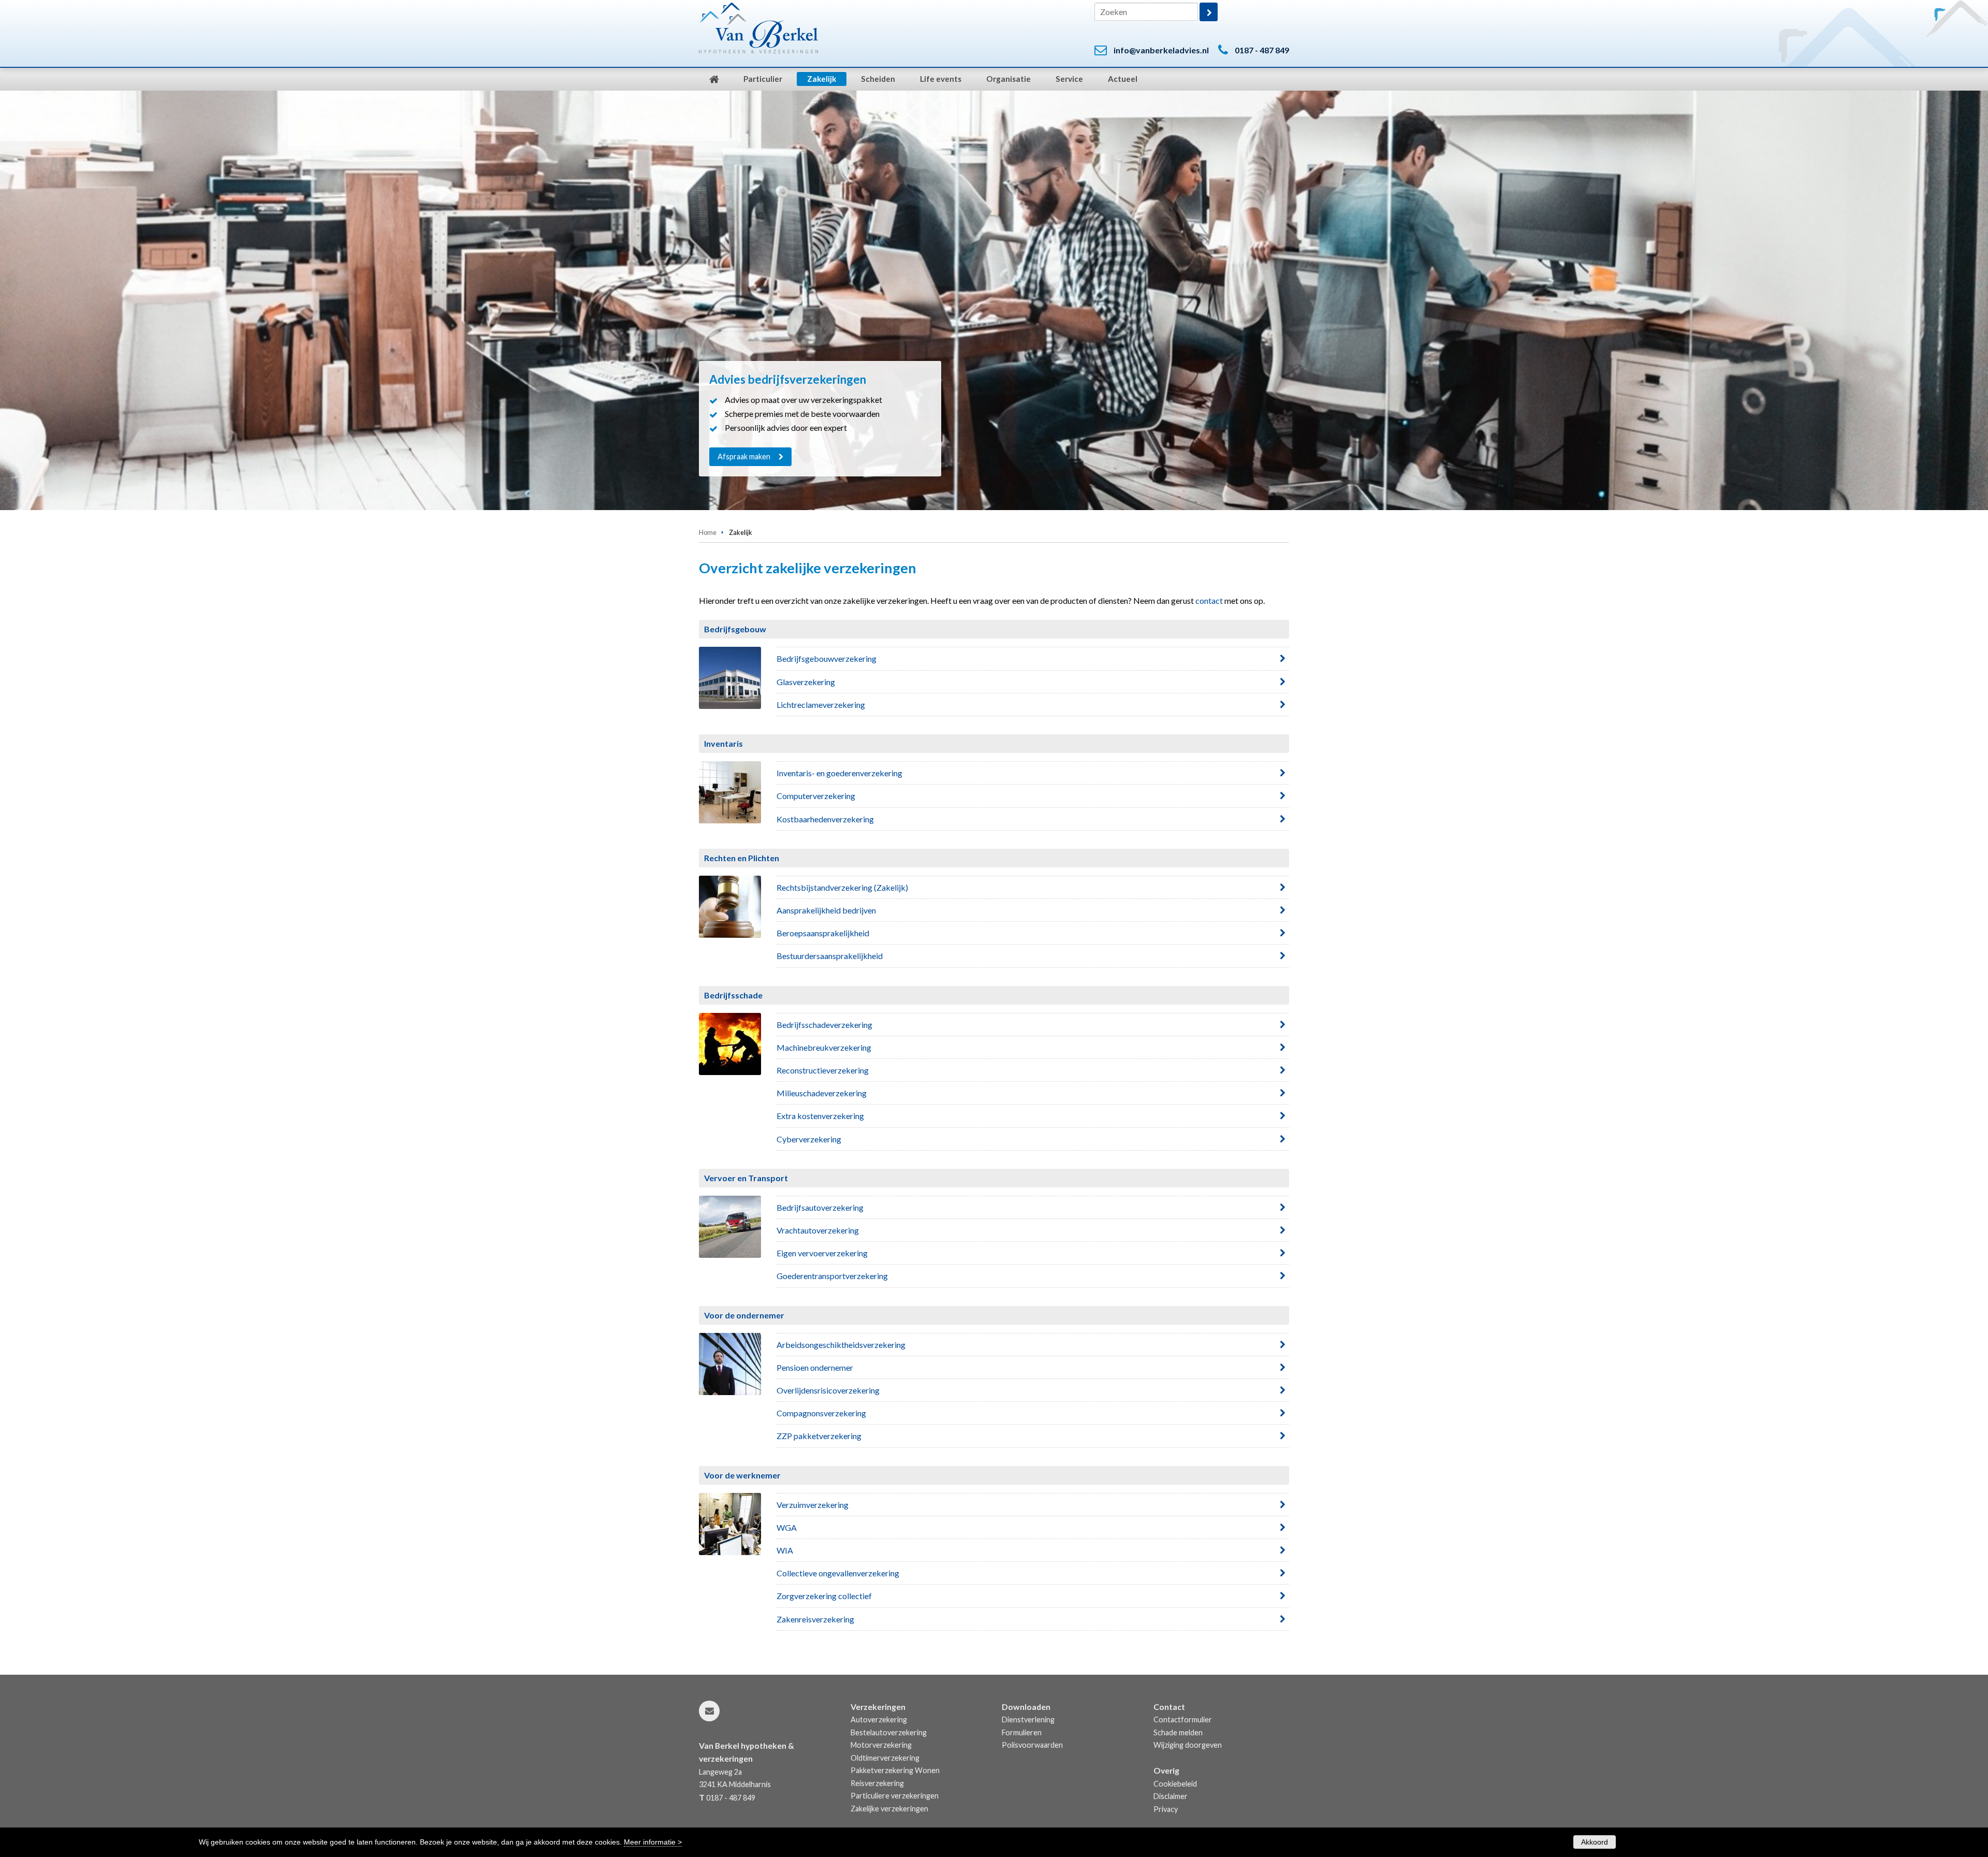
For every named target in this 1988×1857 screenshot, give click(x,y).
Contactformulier (1183, 1720)
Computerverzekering (816, 796)
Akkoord (1595, 1842)
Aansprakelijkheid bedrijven (826, 910)
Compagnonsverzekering (821, 1413)
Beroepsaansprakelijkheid (823, 933)
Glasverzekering (806, 682)
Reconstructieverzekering (823, 1070)
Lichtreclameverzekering (821, 705)
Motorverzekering (881, 1745)
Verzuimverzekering (813, 1505)
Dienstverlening (1028, 1720)
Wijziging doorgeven (1188, 1745)
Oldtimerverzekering (885, 1758)
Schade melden (1178, 1732)
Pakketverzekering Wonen (895, 1770)
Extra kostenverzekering (820, 1116)
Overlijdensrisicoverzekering (828, 1390)
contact (1209, 600)
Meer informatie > (653, 1842)
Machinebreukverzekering (824, 1047)
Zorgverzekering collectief (824, 1596)
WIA (785, 1550)
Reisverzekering (877, 1783)
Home (708, 532)
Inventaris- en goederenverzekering (839, 773)
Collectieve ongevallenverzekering (838, 1573)
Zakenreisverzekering (815, 1619)
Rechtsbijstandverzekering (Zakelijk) (842, 887)
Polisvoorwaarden (1032, 1745)
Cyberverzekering (809, 1139)
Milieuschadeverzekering (822, 1093)
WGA (787, 1527)
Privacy (1166, 1809)
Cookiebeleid (1175, 1784)
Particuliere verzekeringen (895, 1796)
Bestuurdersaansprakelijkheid (830, 956)
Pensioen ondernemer (815, 1367)
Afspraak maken (744, 456)
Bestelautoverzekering (889, 1732)
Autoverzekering (879, 1720)
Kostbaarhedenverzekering (825, 819)
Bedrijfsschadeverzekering (824, 1025)
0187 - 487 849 (1262, 50)
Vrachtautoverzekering (818, 1230)
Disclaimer (1171, 1796)
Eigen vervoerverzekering (822, 1253)
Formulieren (1022, 1732)
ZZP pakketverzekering (819, 1436)
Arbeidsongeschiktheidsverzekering (841, 1345)
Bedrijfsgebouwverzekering (827, 658)
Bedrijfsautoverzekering (820, 1207)
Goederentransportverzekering (832, 1276)
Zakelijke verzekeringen (889, 1809)
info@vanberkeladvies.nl (1161, 50)
